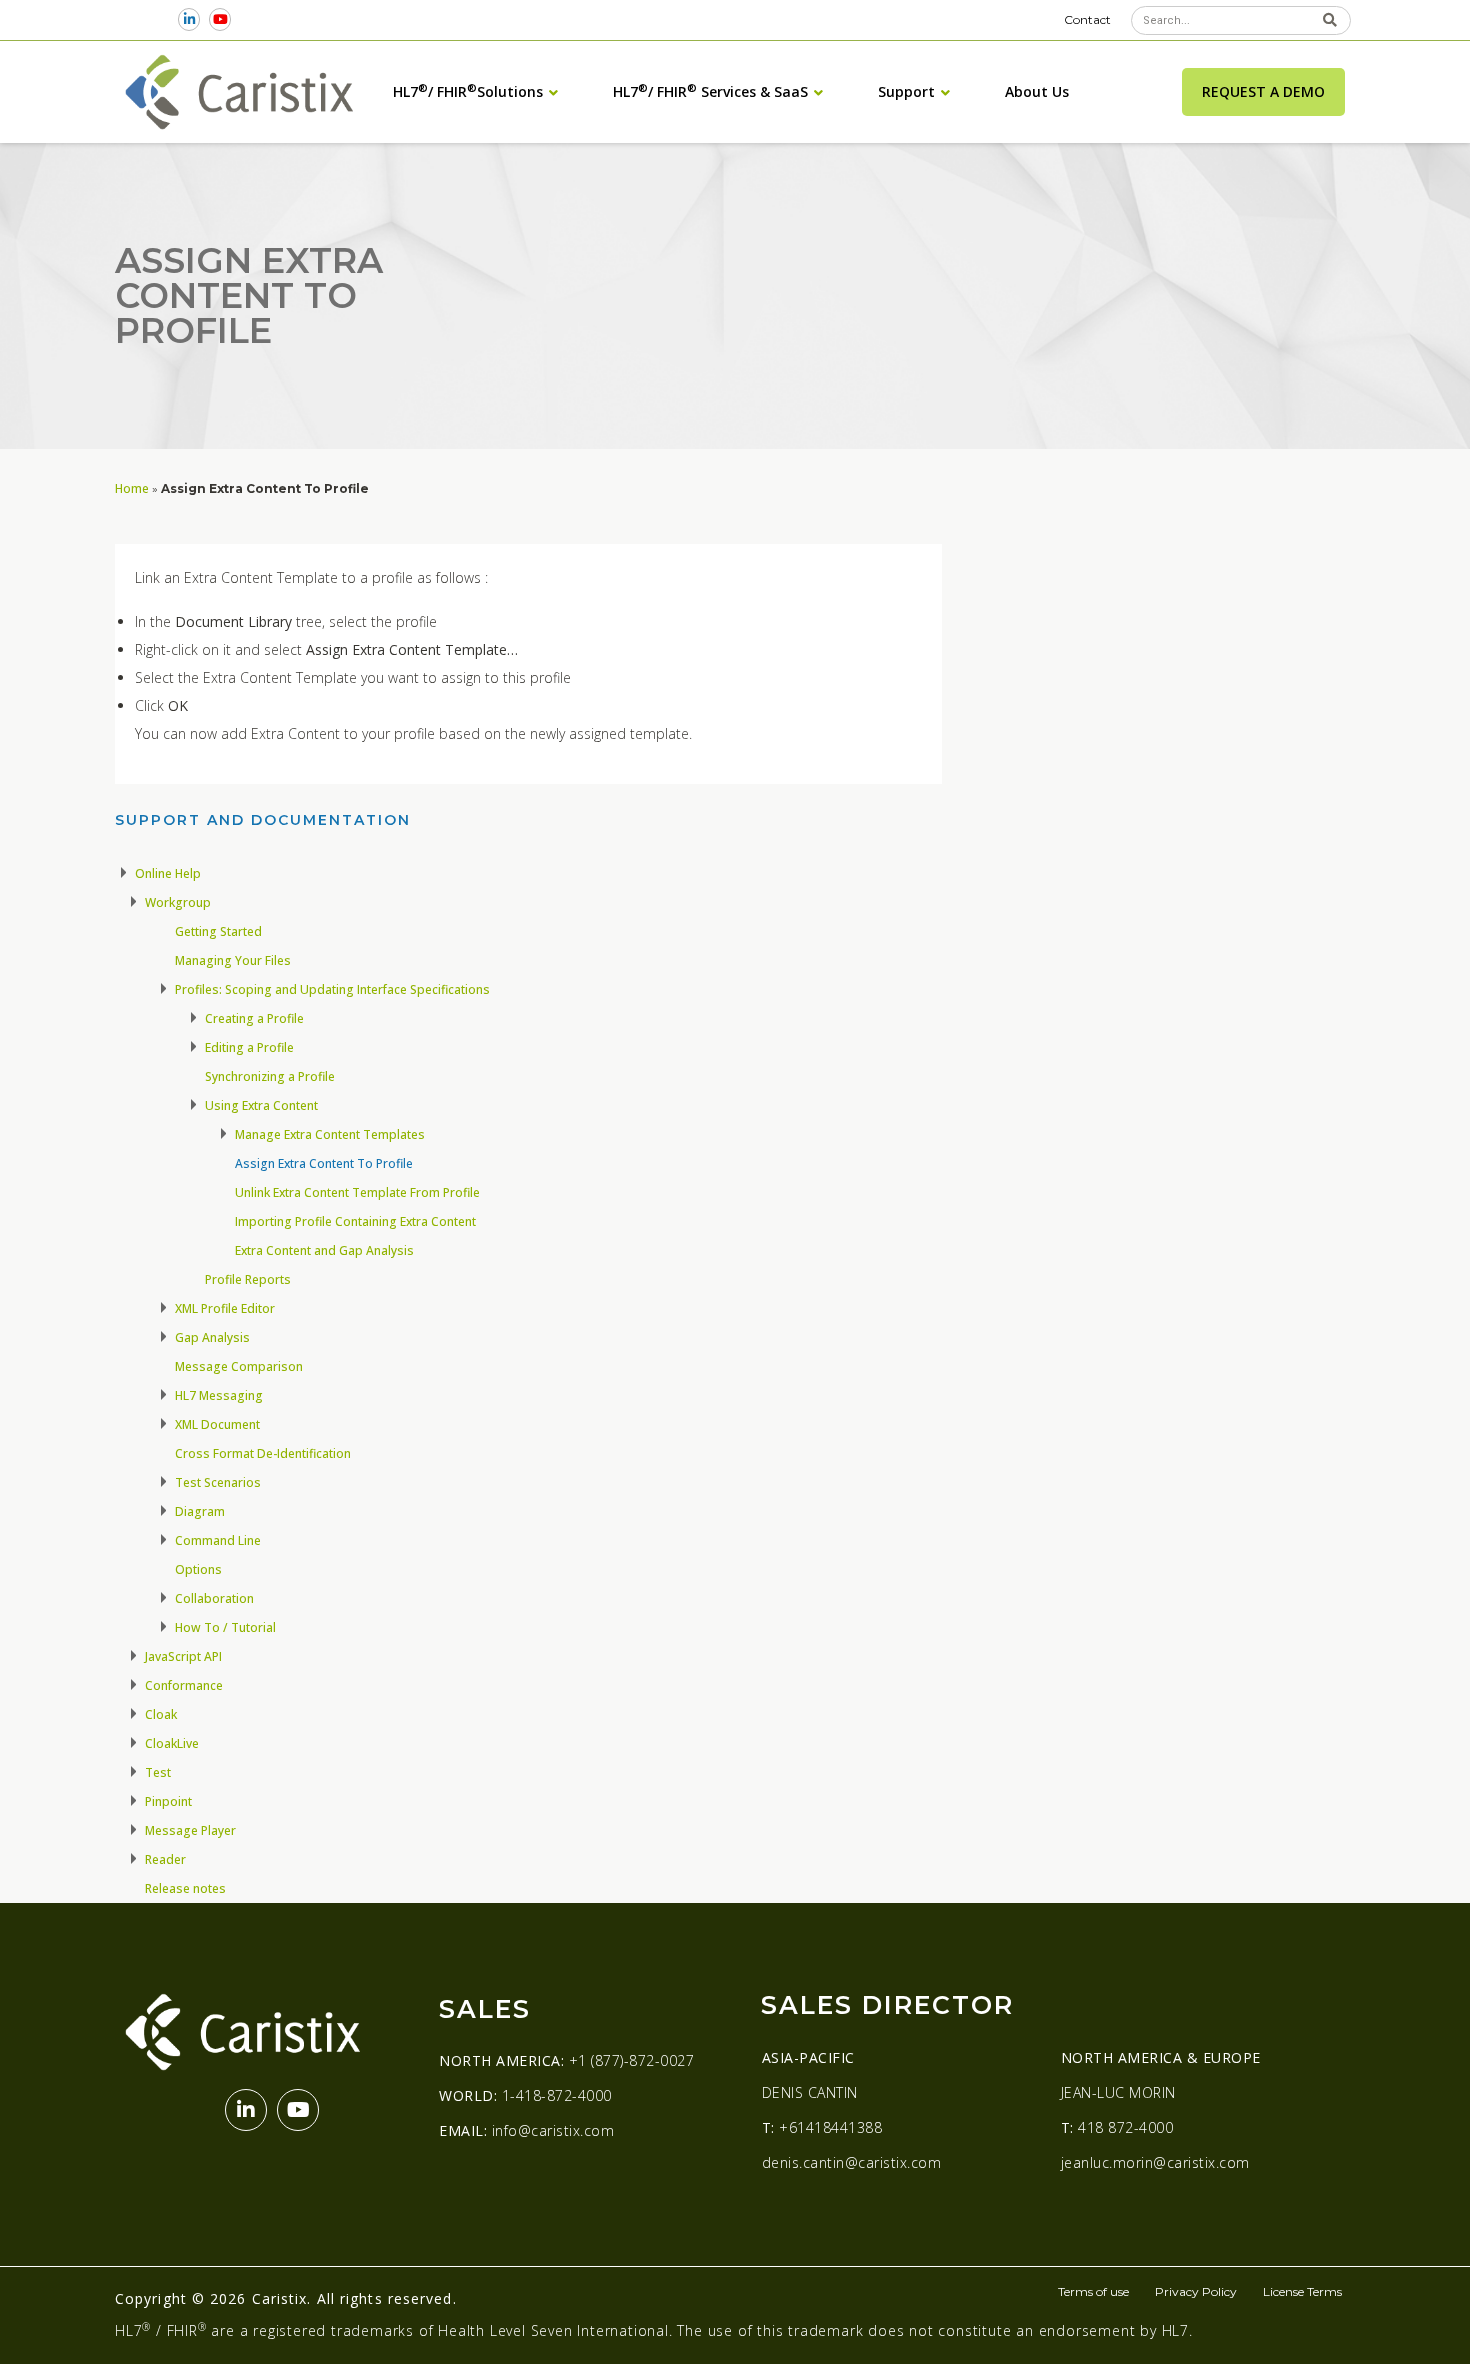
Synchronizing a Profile (270, 1076)
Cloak (161, 1714)
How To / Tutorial (225, 1627)
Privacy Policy (1196, 2291)
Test (158, 1772)
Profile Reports (248, 1279)
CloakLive (172, 1743)
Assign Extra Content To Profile (324, 1163)
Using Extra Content (261, 1105)
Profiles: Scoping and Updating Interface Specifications (332, 989)
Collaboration (214, 1598)
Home (132, 488)
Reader (165, 1859)
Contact (1087, 19)
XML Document (217, 1424)
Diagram (200, 1511)
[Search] (1329, 20)
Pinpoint (168, 1801)
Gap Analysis (212, 1337)
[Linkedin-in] (189, 19)
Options (198, 1569)
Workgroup (178, 902)
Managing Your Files (233, 960)
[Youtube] (220, 19)
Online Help (168, 873)
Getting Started (218, 931)
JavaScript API (183, 1656)
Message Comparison (239, 1366)
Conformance (184, 1685)
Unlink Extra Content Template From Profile (357, 1192)
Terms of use (1093, 2291)
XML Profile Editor (225, 1308)
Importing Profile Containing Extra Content (355, 1221)
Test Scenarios (218, 1482)
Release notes (185, 1888)
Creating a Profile (254, 1018)
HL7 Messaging (219, 1395)
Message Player (190, 1830)
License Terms (1302, 2291)
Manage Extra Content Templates (330, 1134)
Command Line (218, 1540)
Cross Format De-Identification (263, 1453)
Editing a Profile (249, 1047)
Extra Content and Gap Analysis (324, 1250)
